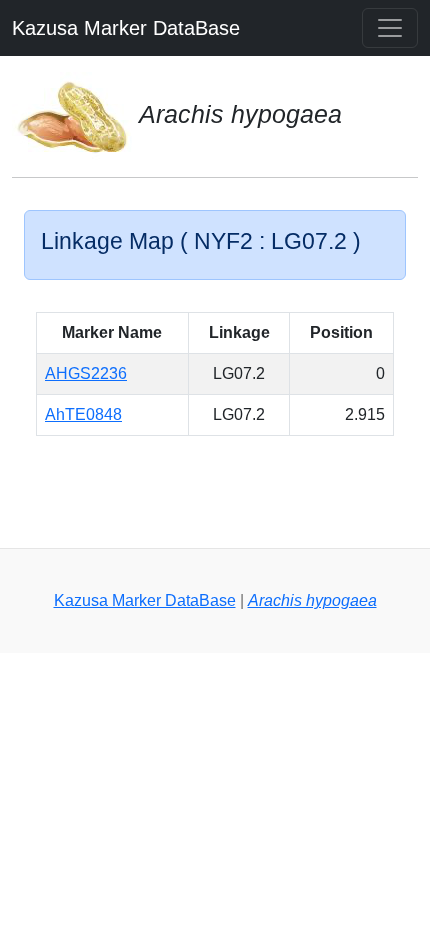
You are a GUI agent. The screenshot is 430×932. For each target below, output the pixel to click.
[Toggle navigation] (390, 28)
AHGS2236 (86, 373)
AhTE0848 (83, 414)
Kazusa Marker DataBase (126, 28)
